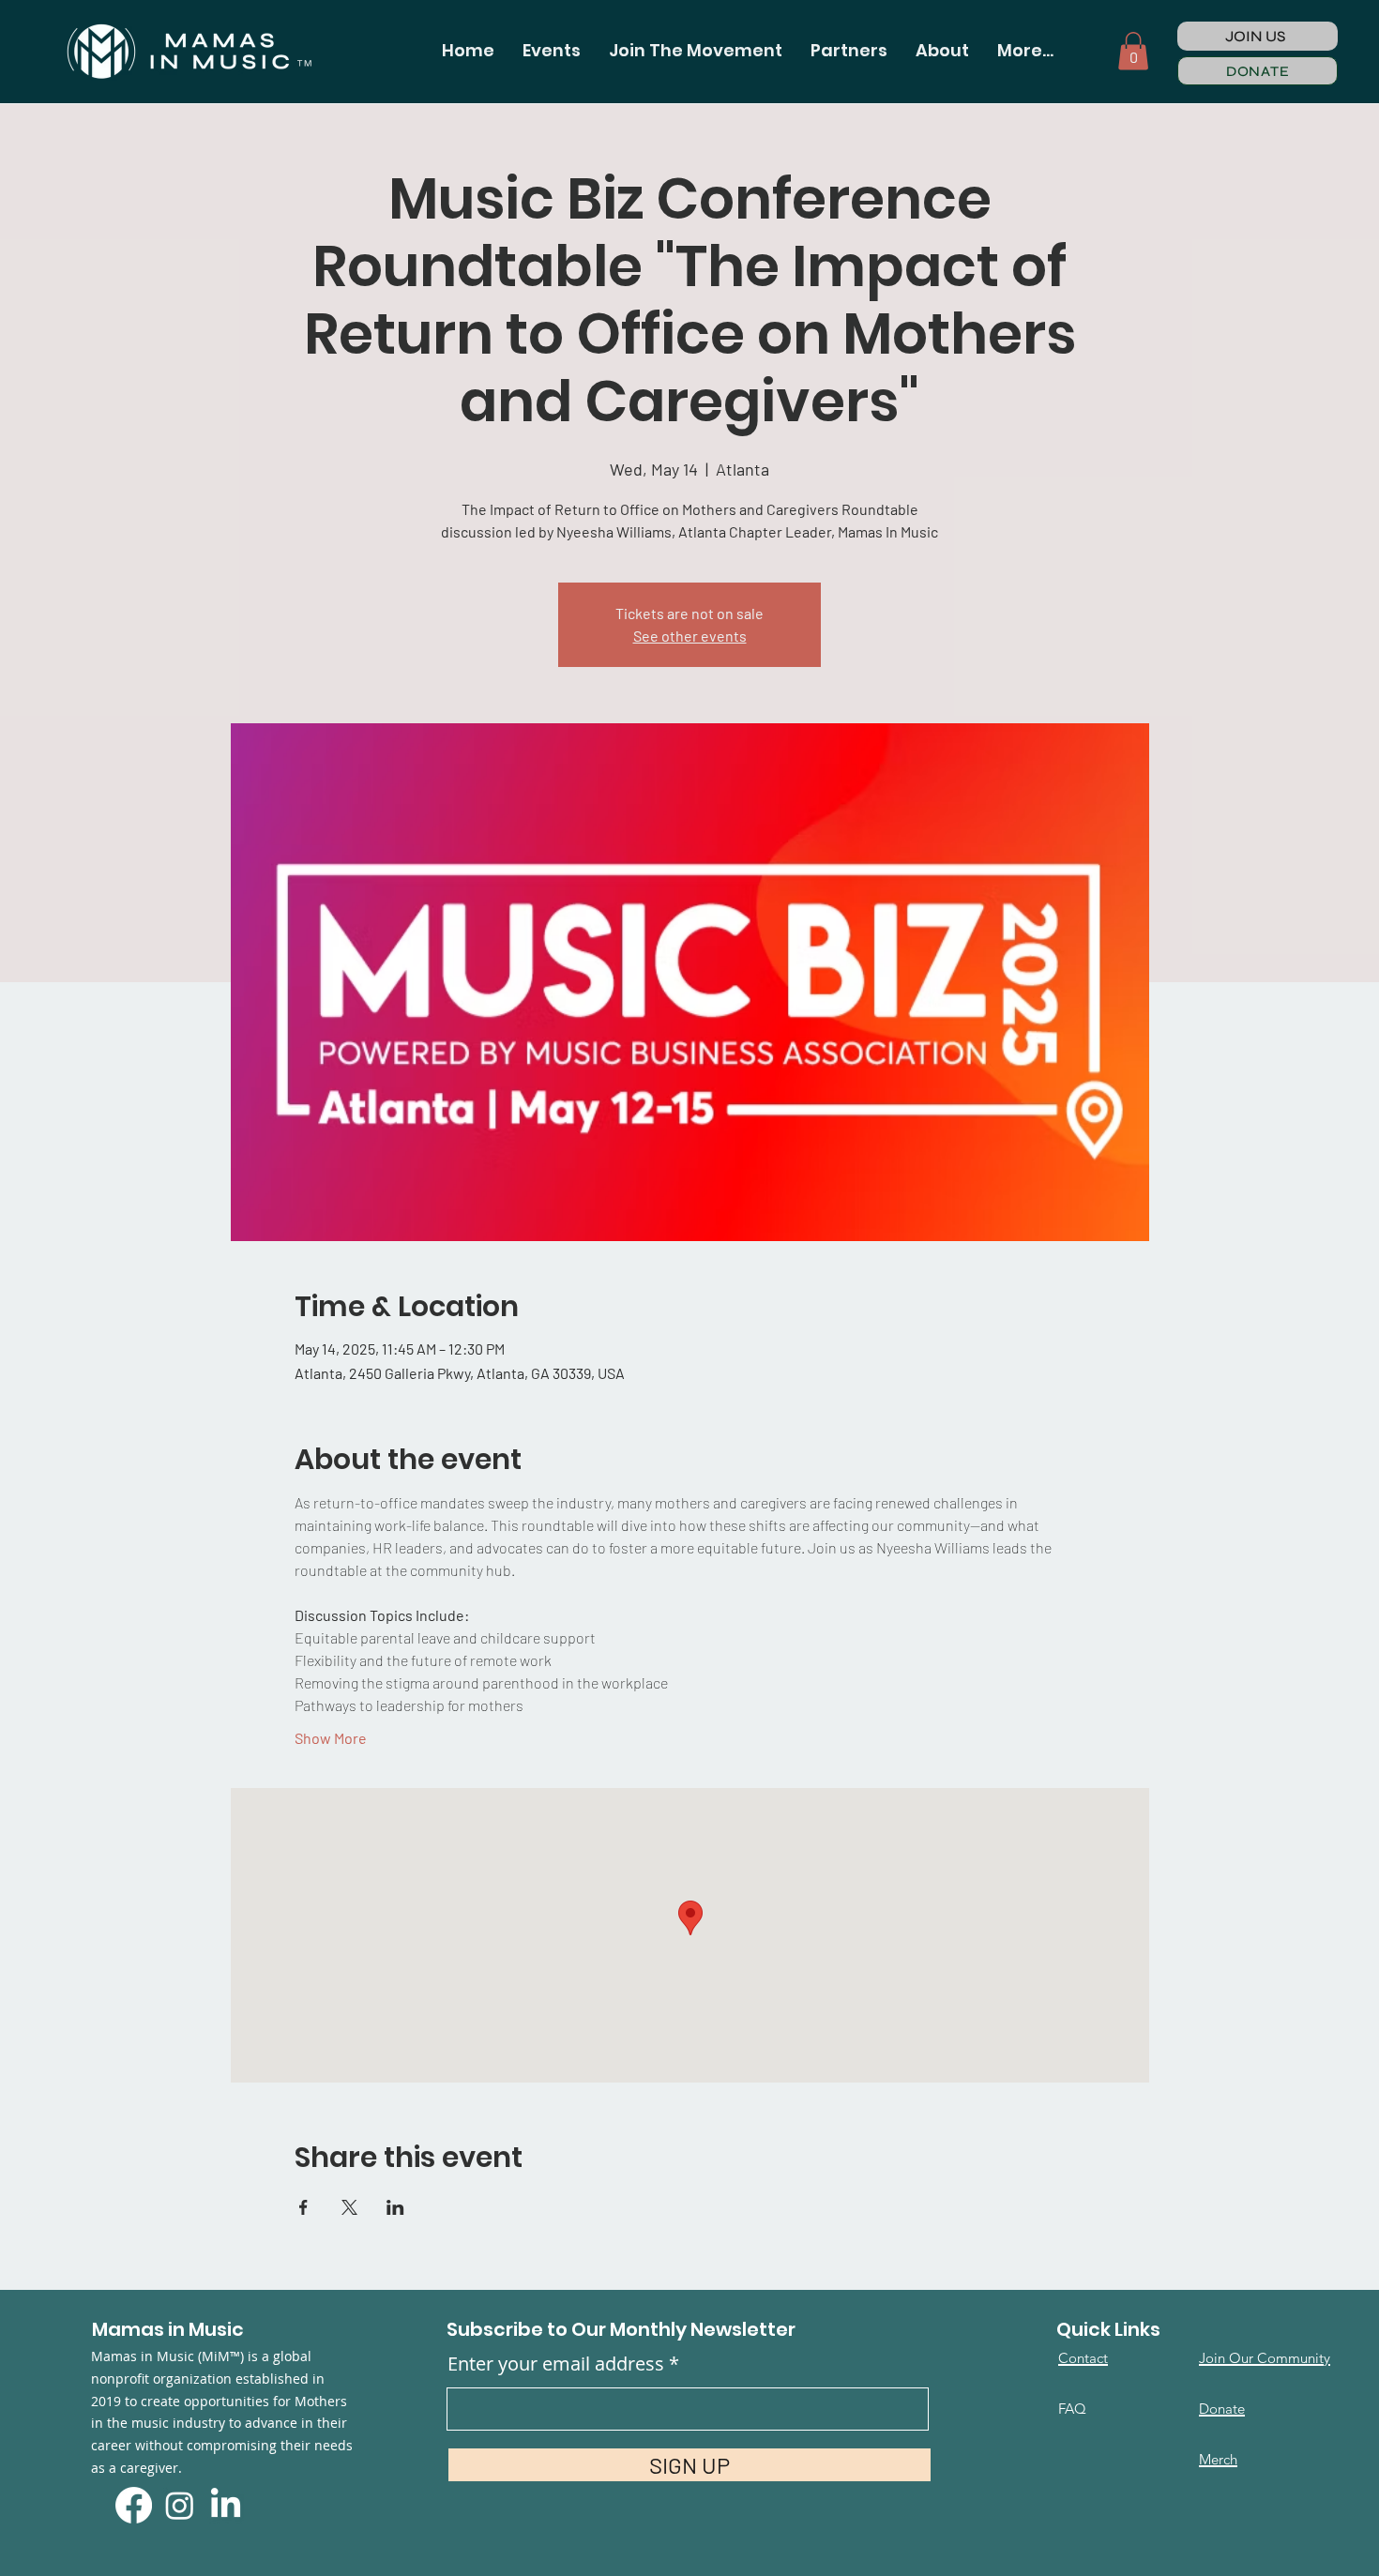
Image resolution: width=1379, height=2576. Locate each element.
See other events (690, 636)
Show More (331, 1738)
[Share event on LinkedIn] (395, 2207)
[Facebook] (134, 2505)
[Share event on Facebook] (303, 2207)
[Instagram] (180, 2505)
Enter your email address (556, 2364)
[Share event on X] (349, 2207)
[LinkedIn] (226, 2505)
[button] (552, 51)
